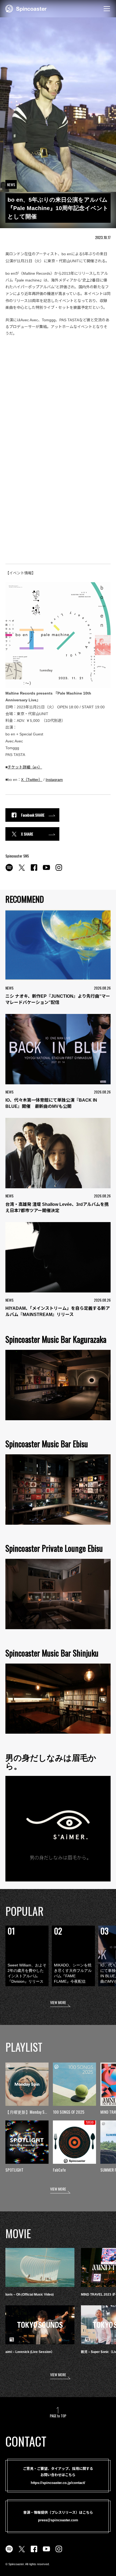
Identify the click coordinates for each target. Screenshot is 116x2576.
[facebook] (34, 870)
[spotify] (9, 870)
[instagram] (59, 870)
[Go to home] (26, 8)
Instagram (54, 780)
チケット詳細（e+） (25, 767)
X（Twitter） (32, 780)
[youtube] (46, 870)
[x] (22, 870)
